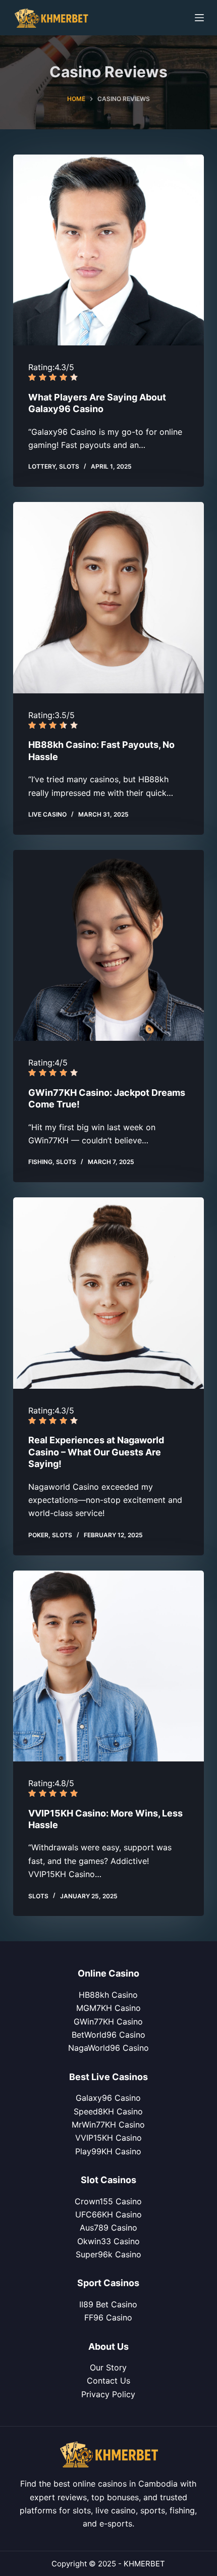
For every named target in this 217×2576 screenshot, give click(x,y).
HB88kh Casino (108, 1995)
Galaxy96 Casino (108, 2098)
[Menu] (199, 18)
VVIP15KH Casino (108, 2138)
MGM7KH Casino (108, 2008)
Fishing (40, 1162)
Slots (69, 466)
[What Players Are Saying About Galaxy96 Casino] (108, 250)
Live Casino (47, 814)
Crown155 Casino (108, 2201)
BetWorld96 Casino (108, 2035)
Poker (38, 1535)
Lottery (42, 466)
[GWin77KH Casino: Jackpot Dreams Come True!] (108, 945)
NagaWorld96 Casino (108, 2048)
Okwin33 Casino (108, 2241)
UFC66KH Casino (108, 2214)
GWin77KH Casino (108, 2022)
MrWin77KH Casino (108, 2125)
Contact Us (108, 2381)
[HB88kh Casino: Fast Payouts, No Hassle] (108, 597)
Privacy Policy (108, 2394)
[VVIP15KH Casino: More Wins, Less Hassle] (108, 1666)
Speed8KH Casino (108, 2111)
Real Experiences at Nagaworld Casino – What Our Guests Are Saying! (96, 1452)
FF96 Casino (108, 2317)
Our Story (108, 2367)
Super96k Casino (108, 2254)
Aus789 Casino (108, 2228)
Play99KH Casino (108, 2151)
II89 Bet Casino (108, 2304)
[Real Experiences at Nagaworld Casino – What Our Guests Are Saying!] (108, 1293)
